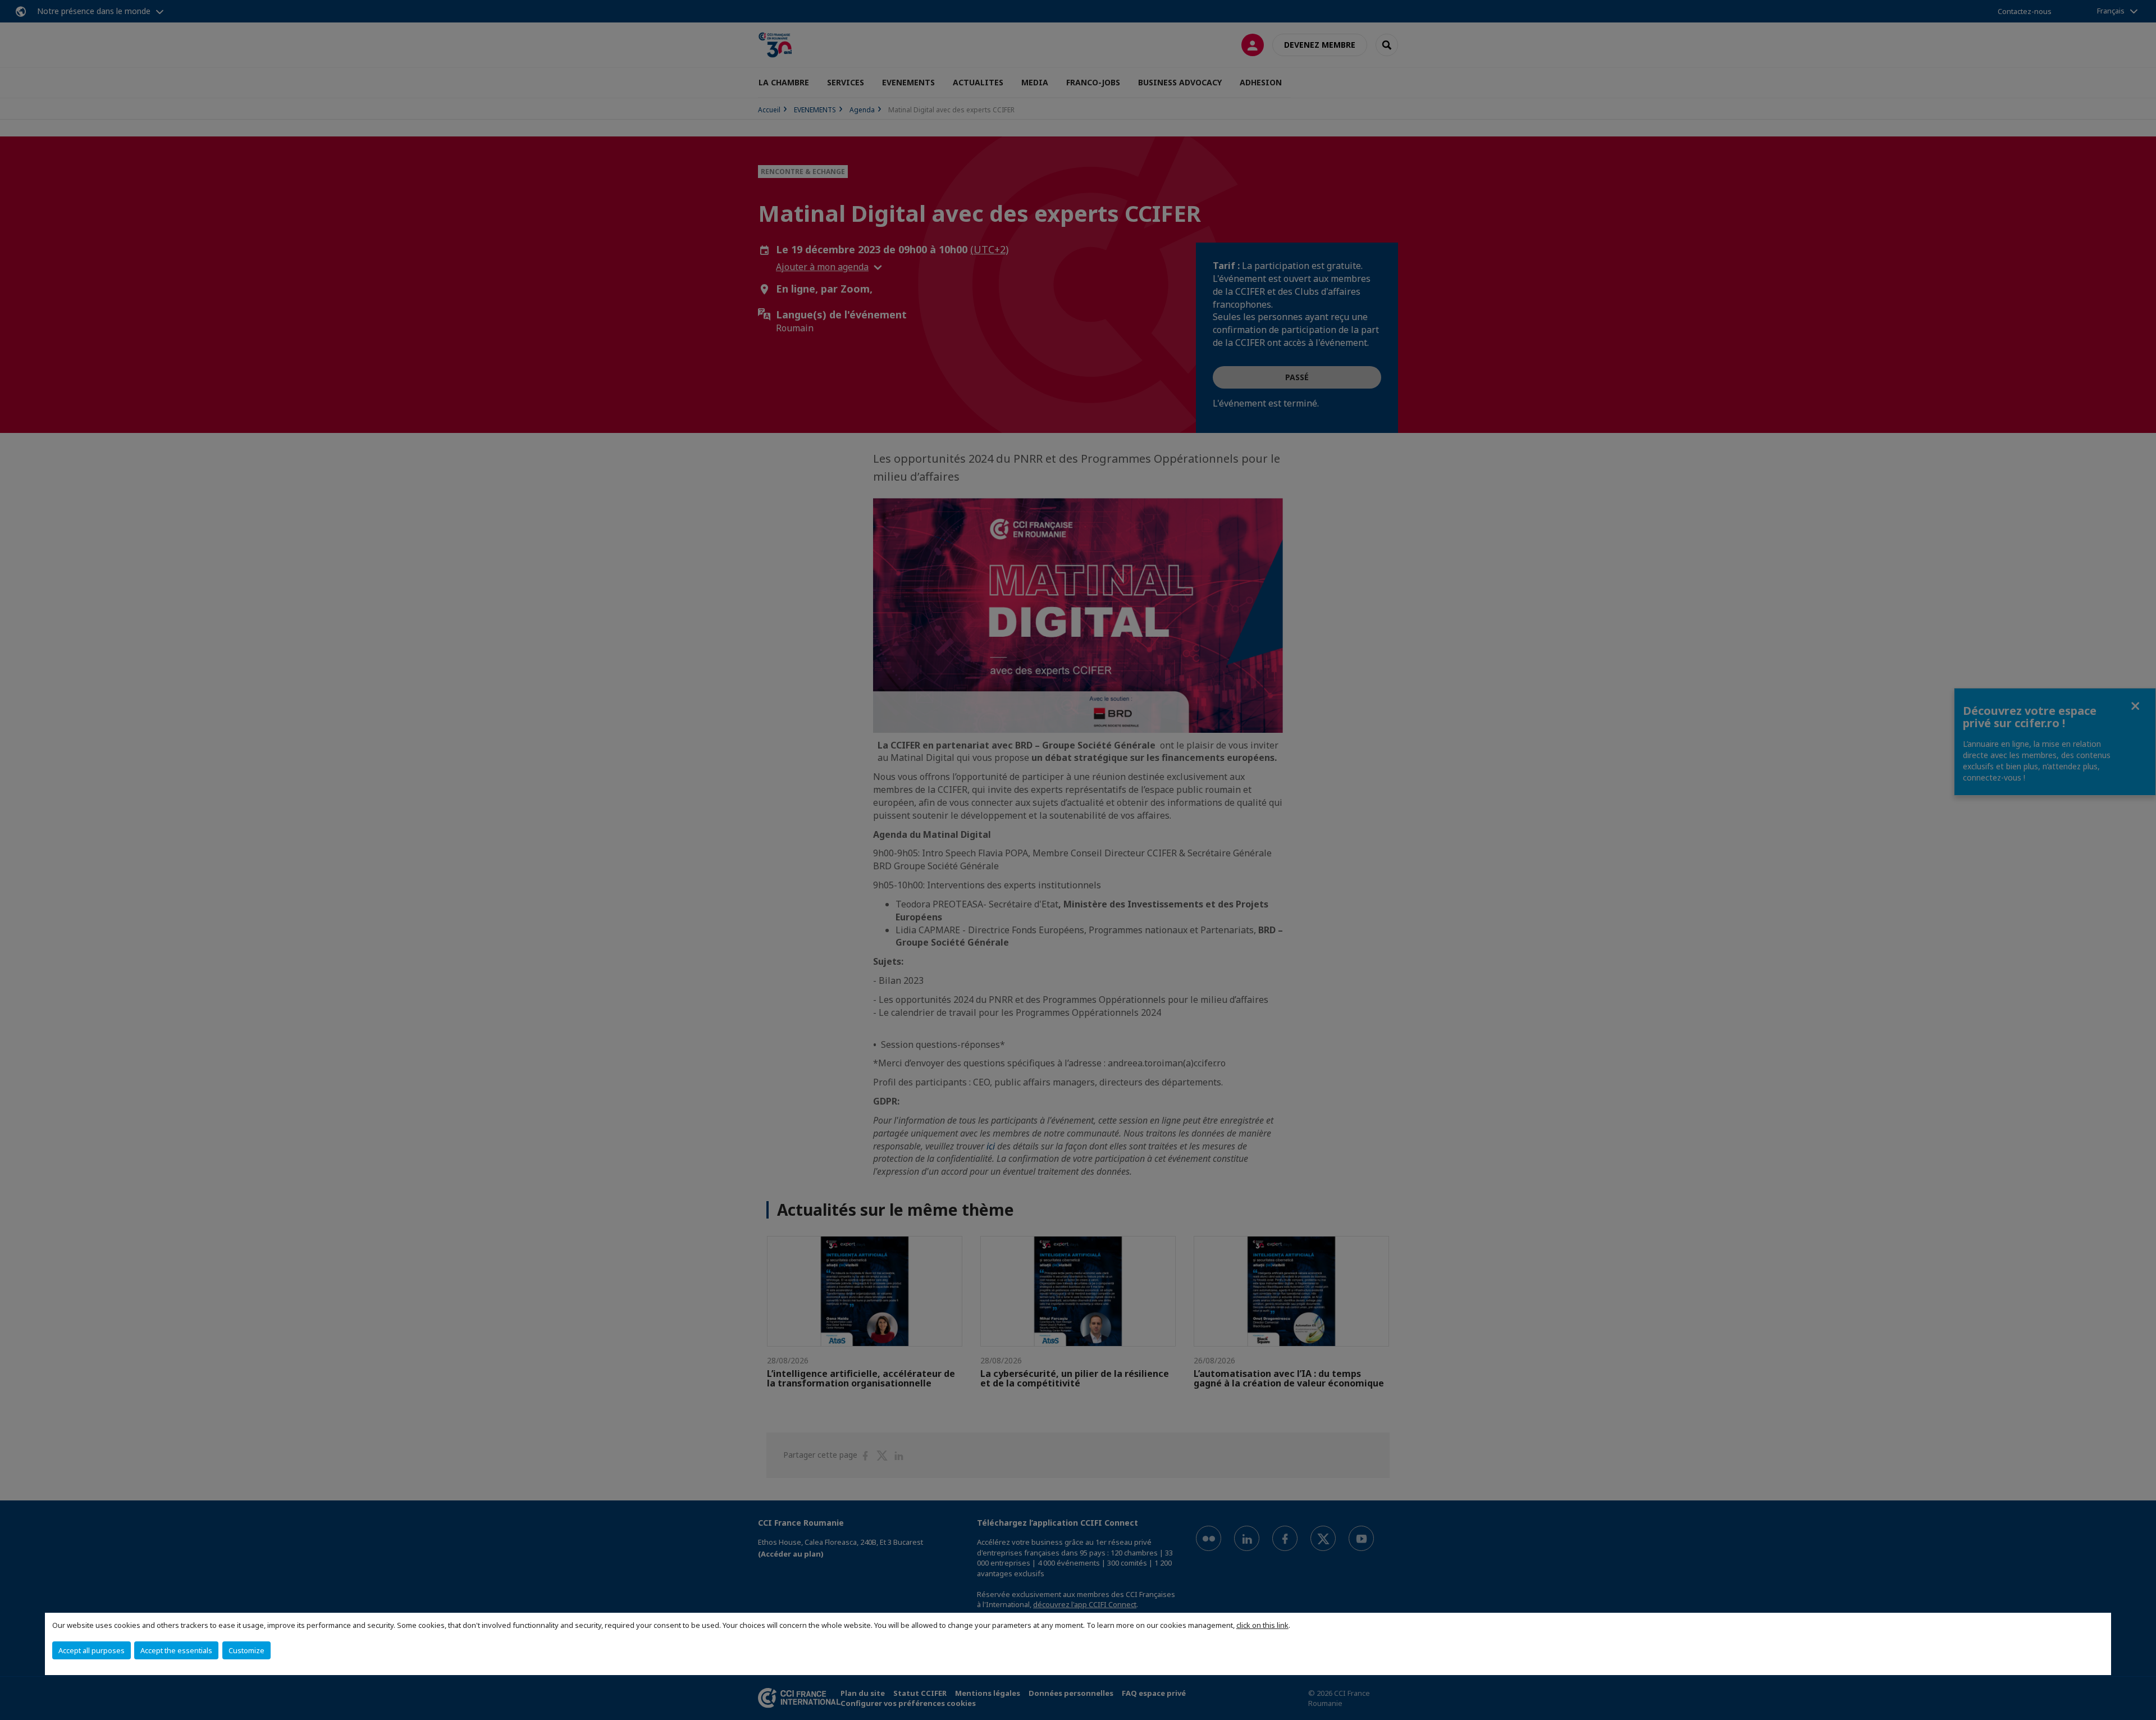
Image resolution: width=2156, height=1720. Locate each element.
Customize (246, 1650)
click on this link (1262, 1625)
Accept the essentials (176, 1650)
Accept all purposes (92, 1650)
